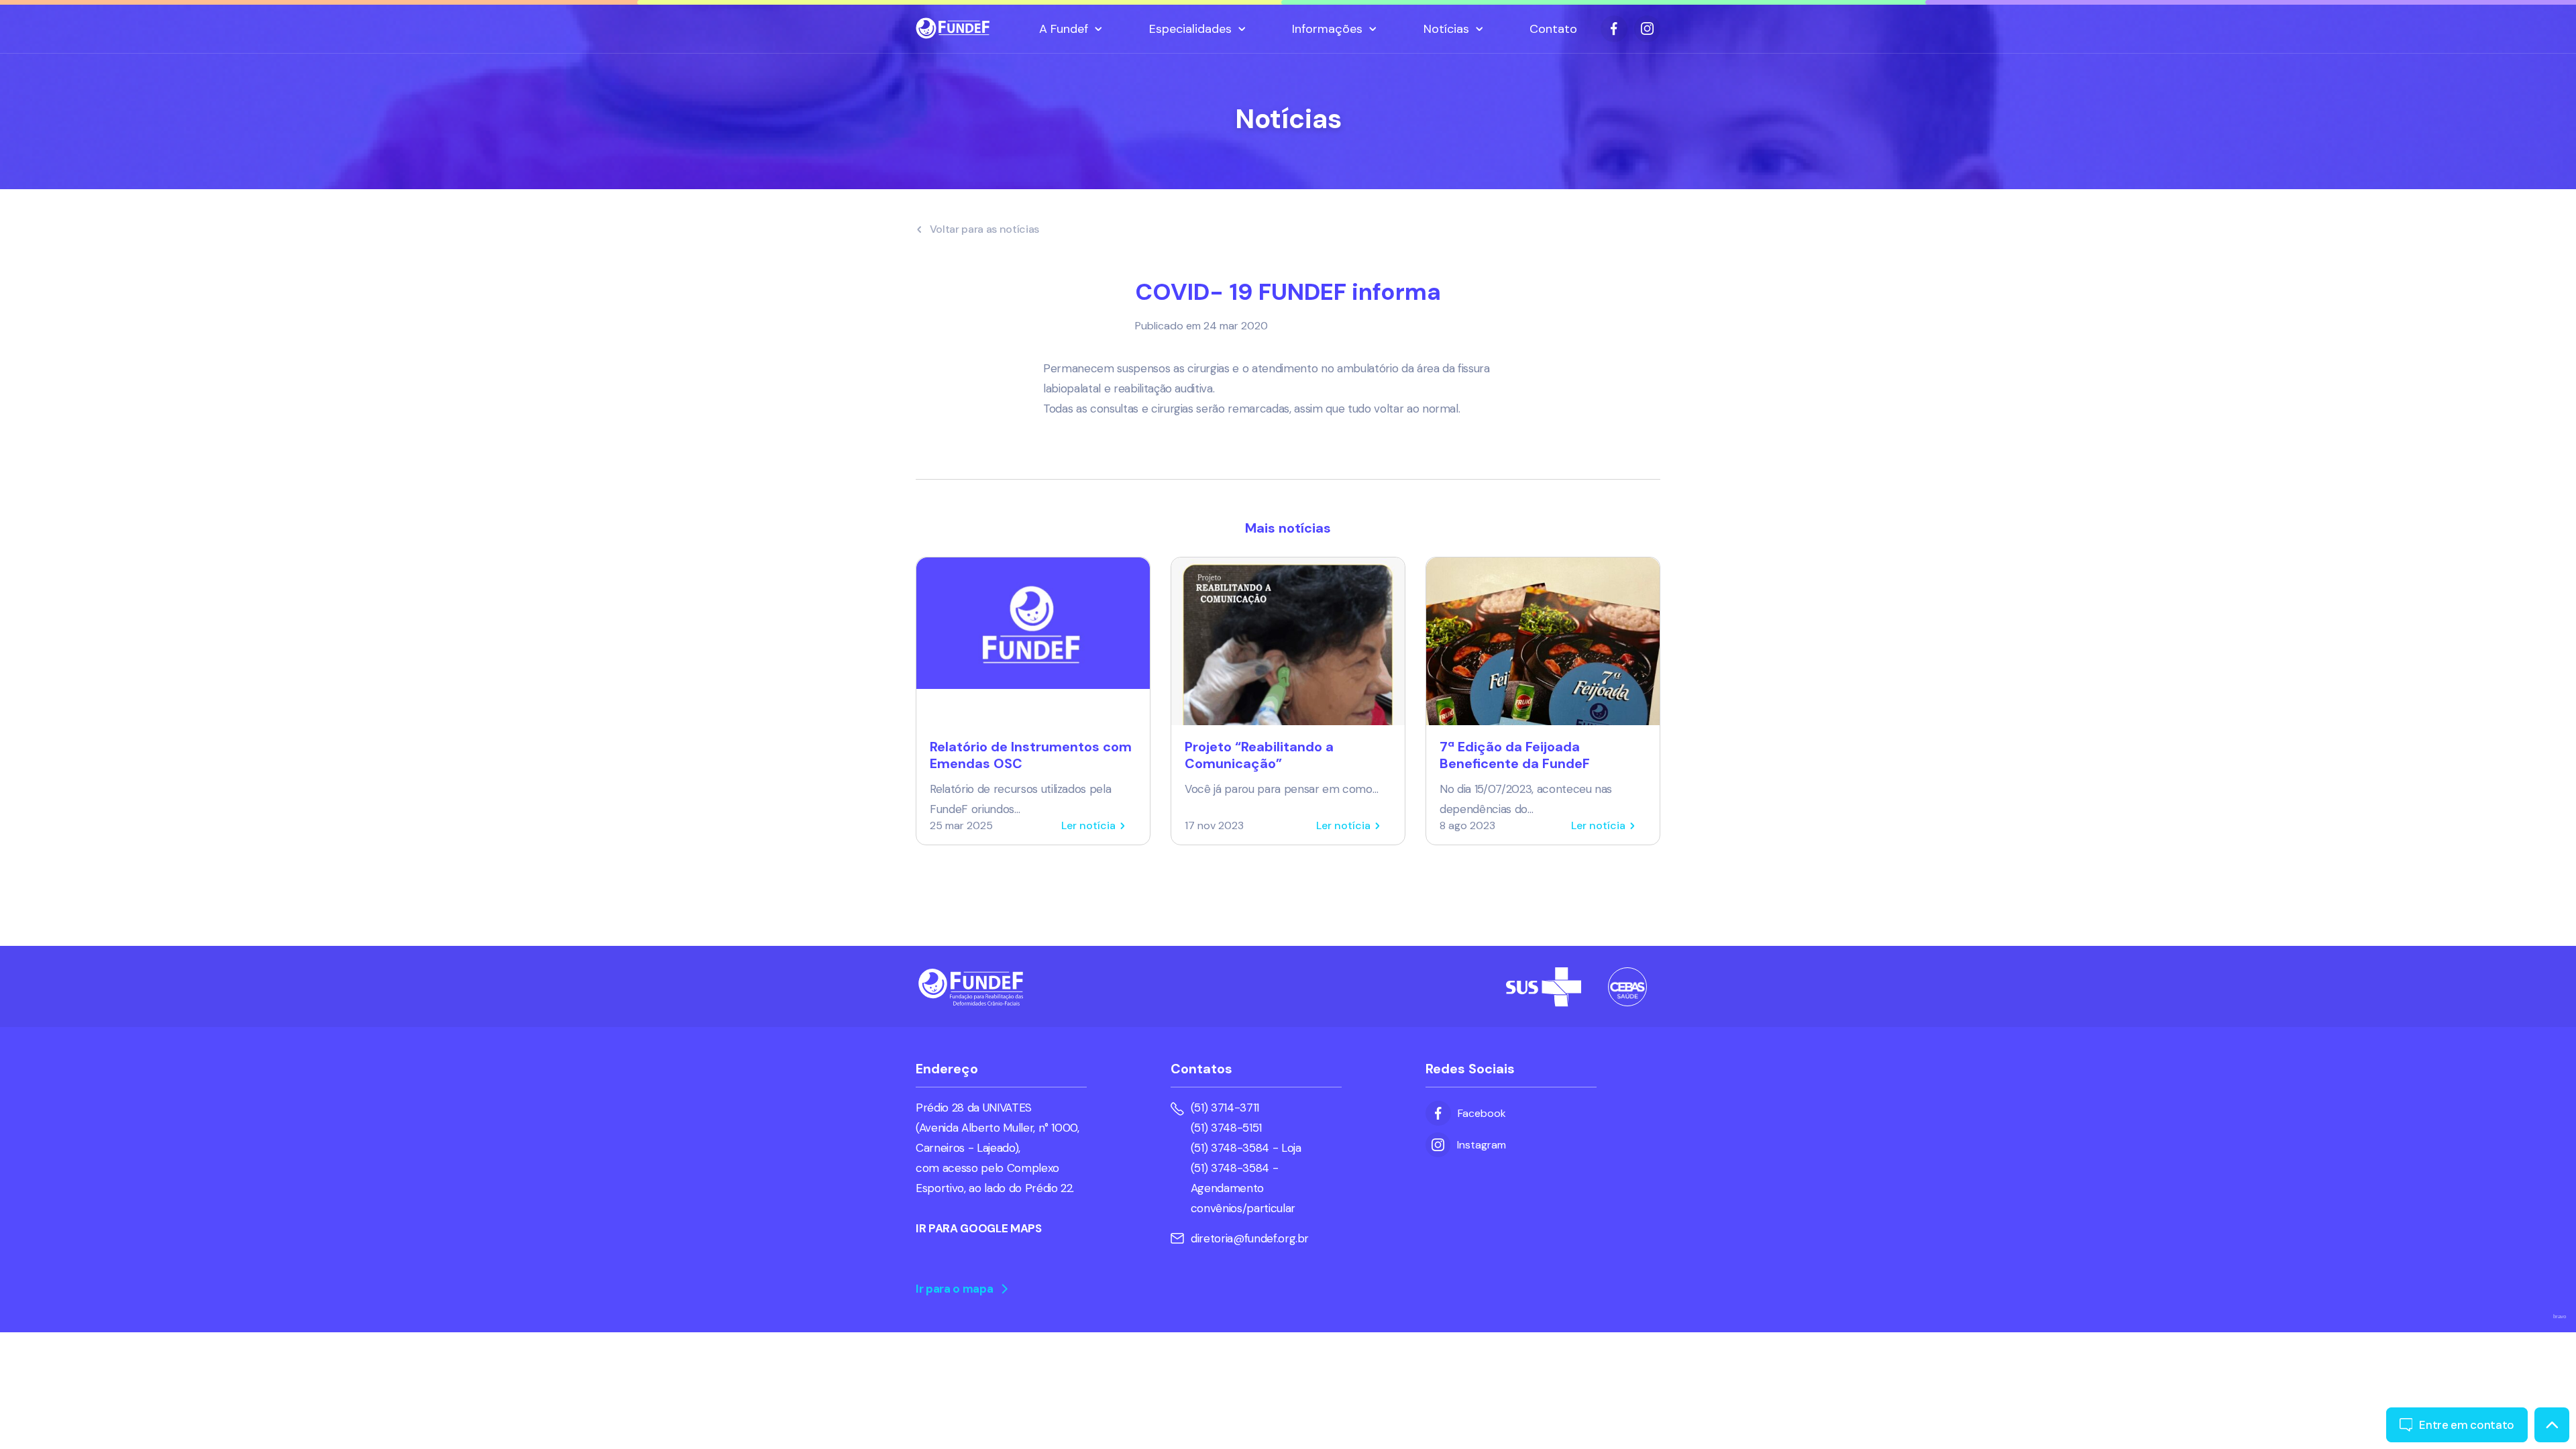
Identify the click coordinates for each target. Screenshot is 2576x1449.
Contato (1553, 29)
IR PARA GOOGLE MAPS (979, 1228)
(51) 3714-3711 (1225, 1108)
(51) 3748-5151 (1226, 1128)
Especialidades (1190, 29)
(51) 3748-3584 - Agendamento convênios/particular (1243, 1188)
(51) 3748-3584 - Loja (1246, 1148)
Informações (1327, 29)
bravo (2560, 1317)
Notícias (1446, 29)
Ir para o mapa (954, 1289)
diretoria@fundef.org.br (1250, 1238)
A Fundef (1064, 29)
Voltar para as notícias (985, 229)
